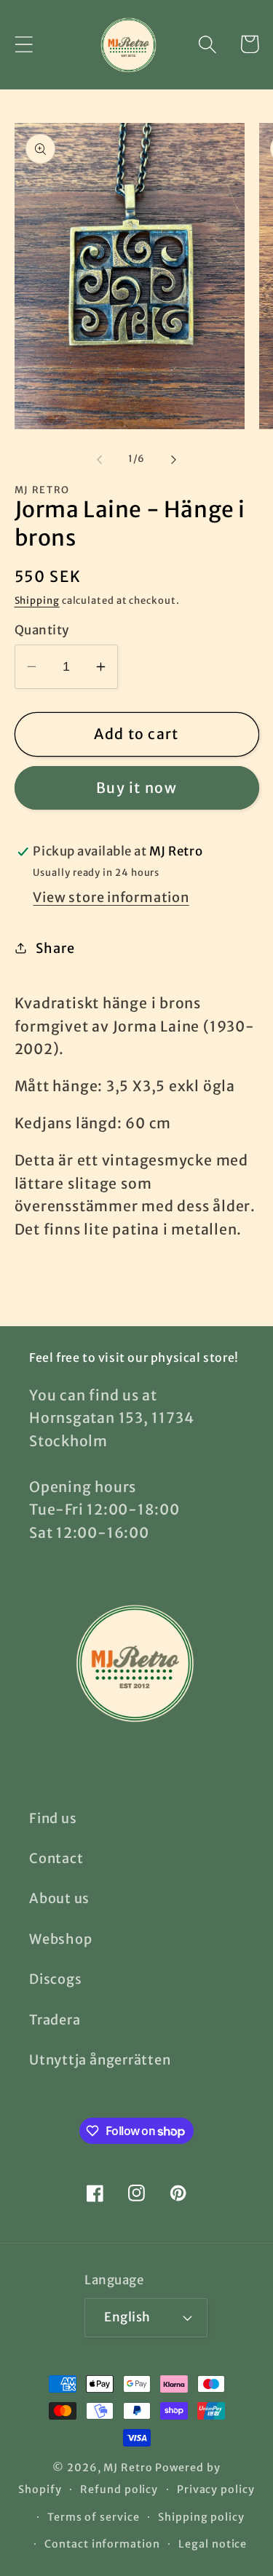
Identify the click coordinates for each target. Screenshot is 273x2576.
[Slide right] (173, 459)
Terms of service (94, 2517)
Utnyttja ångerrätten (100, 2060)
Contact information (102, 2544)
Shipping (37, 601)
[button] (24, 44)
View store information (111, 897)
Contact (56, 1858)
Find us (53, 1818)
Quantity (42, 630)
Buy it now (136, 788)
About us (59, 1898)
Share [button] (55, 948)
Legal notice (213, 2544)
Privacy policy (216, 2489)
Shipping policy (201, 2517)
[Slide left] (100, 459)
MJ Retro (128, 2468)
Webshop (60, 1939)
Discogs (55, 1979)
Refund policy (119, 2489)
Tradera (55, 2020)
